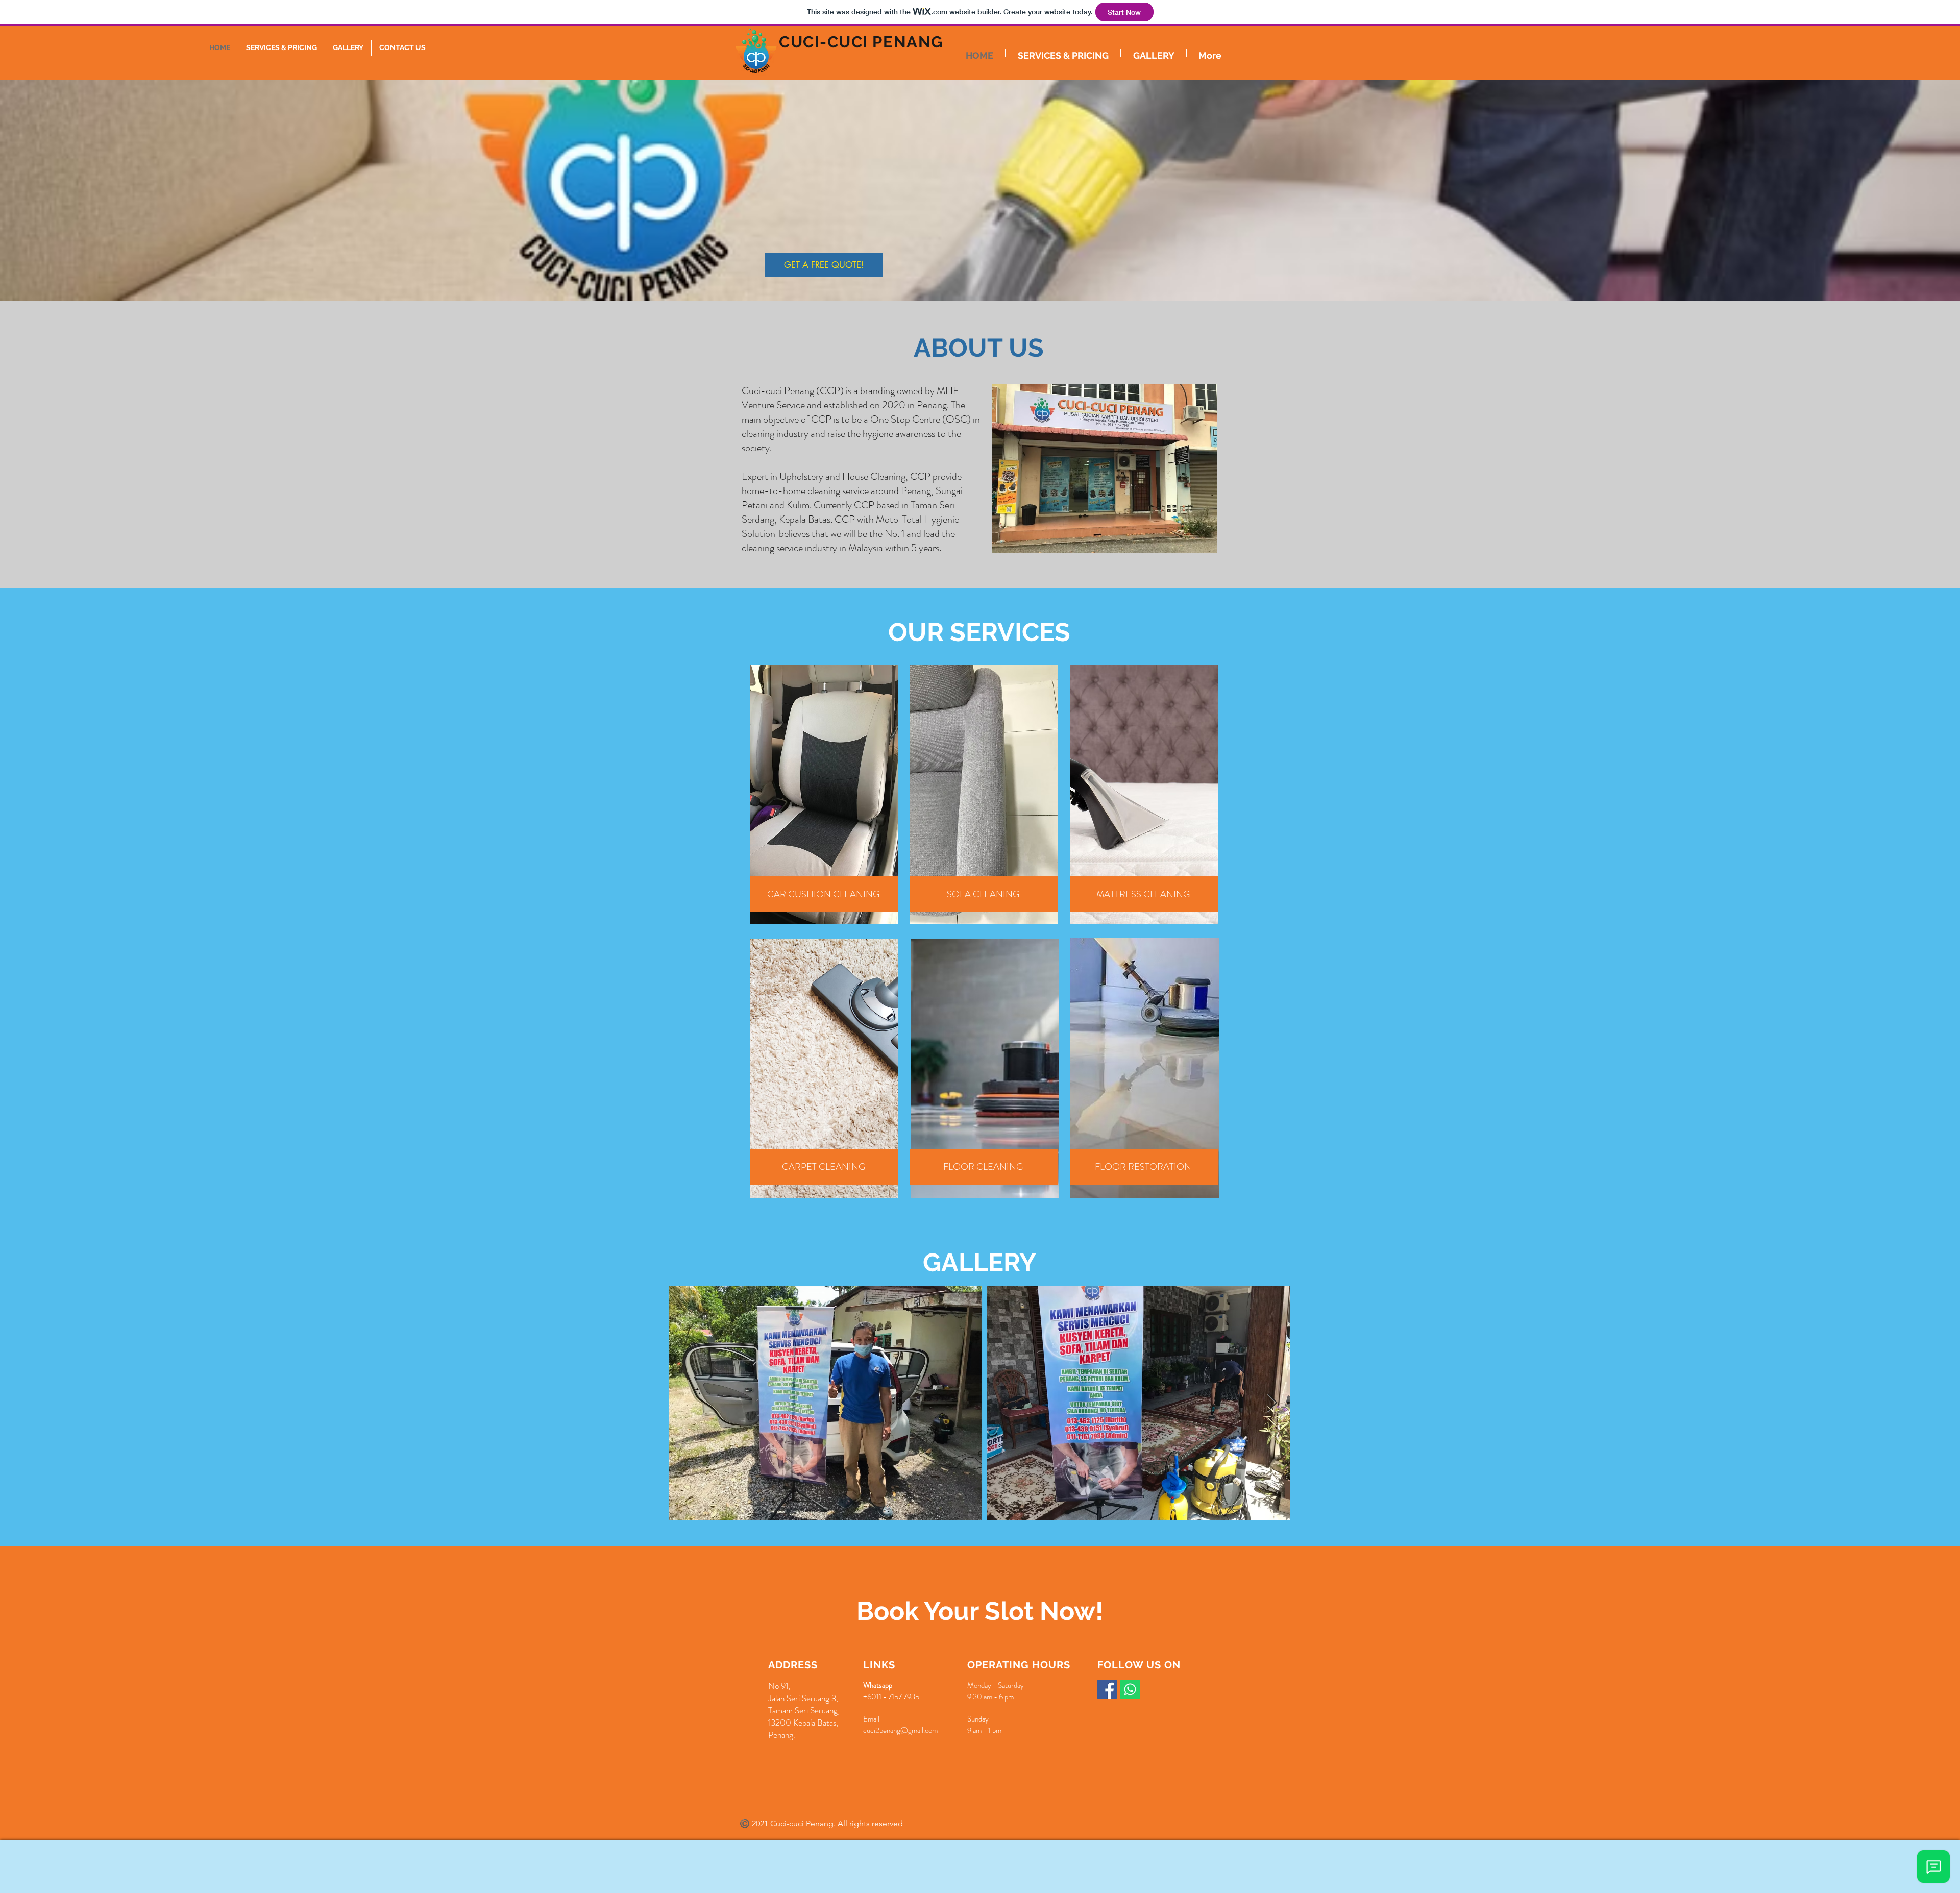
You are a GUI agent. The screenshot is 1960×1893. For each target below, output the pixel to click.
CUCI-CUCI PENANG (861, 42)
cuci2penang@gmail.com (900, 1730)
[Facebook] (1107, 1689)
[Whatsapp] (1130, 1689)
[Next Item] (1272, 1403)
